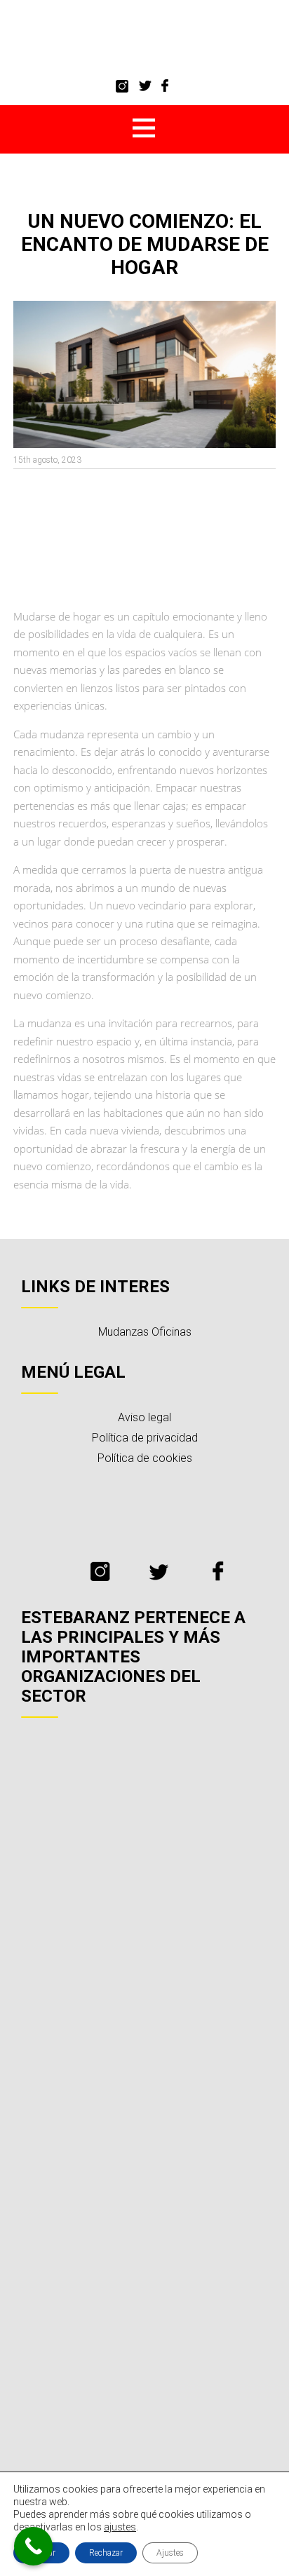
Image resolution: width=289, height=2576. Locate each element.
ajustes (120, 2527)
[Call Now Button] (33, 2546)
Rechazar (106, 2553)
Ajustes (170, 2553)
